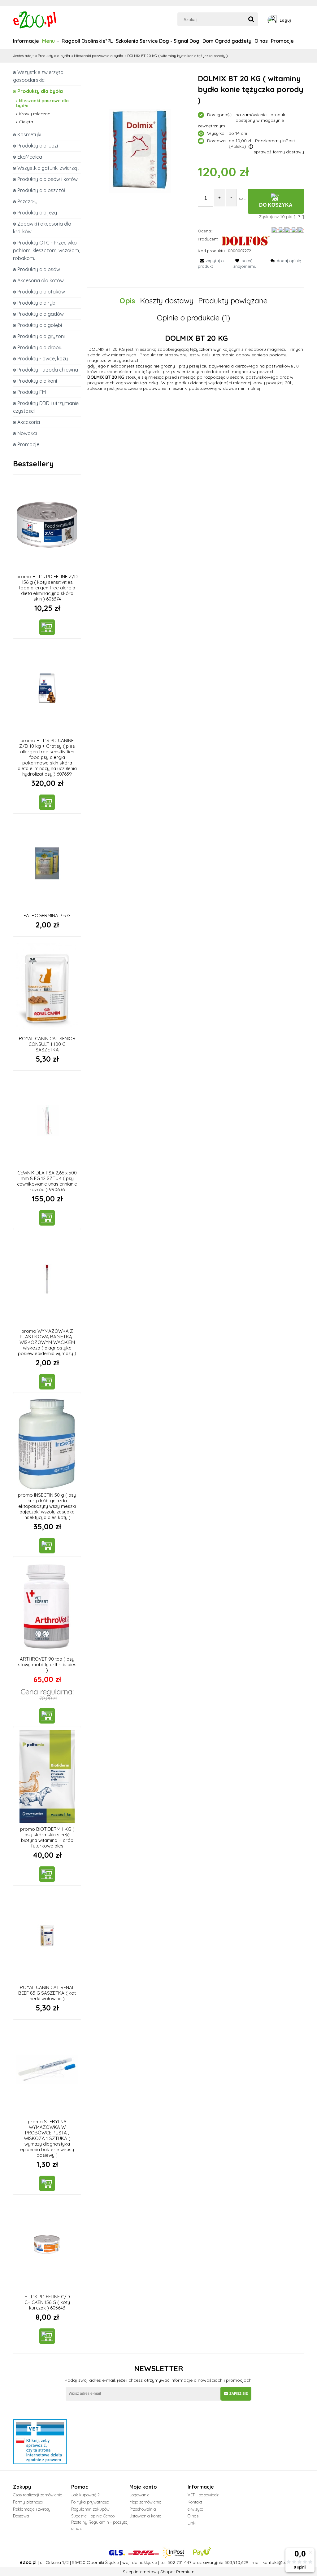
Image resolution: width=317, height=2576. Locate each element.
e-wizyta (195, 2509)
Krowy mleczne (35, 114)
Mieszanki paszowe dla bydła (42, 103)
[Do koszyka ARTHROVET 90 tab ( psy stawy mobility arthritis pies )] (47, 1716)
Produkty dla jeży (37, 213)
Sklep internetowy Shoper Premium (159, 2572)
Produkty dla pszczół (41, 190)
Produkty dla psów (39, 269)
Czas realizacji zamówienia (38, 2495)
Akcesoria (29, 422)
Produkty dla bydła (40, 91)
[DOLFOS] (245, 240)
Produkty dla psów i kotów (48, 179)
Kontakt (195, 2502)
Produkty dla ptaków (41, 292)
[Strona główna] (35, 19)
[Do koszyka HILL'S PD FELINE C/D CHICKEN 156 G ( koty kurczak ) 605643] (47, 2336)
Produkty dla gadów (41, 314)
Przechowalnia (143, 2509)
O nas (193, 2516)
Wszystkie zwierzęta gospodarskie (38, 76)
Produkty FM (32, 392)
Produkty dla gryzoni (41, 336)
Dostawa (21, 2516)
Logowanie (139, 2495)
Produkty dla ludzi (38, 146)
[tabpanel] (196, 363)
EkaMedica (30, 157)
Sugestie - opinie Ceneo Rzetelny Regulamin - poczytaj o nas (100, 2522)
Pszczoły (27, 201)
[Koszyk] (302, 20)
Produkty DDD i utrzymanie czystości (46, 407)
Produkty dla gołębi (40, 325)
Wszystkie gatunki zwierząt (48, 168)
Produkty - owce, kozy (43, 359)
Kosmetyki (29, 134)
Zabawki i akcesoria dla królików (42, 228)
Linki (192, 2523)
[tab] (130, 301)
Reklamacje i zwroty (32, 2509)
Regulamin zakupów (90, 2509)
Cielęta (26, 122)
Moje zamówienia (145, 2502)
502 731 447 (179, 2562)
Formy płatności (28, 2502)
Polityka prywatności (90, 2502)
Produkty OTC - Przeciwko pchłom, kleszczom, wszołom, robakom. (46, 250)
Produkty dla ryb (36, 303)
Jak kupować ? (85, 2495)
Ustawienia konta (145, 2516)
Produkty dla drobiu (40, 347)
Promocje (28, 444)
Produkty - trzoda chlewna (48, 370)
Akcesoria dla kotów (41, 280)
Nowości (27, 433)
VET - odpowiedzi (204, 2495)
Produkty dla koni (37, 381)
